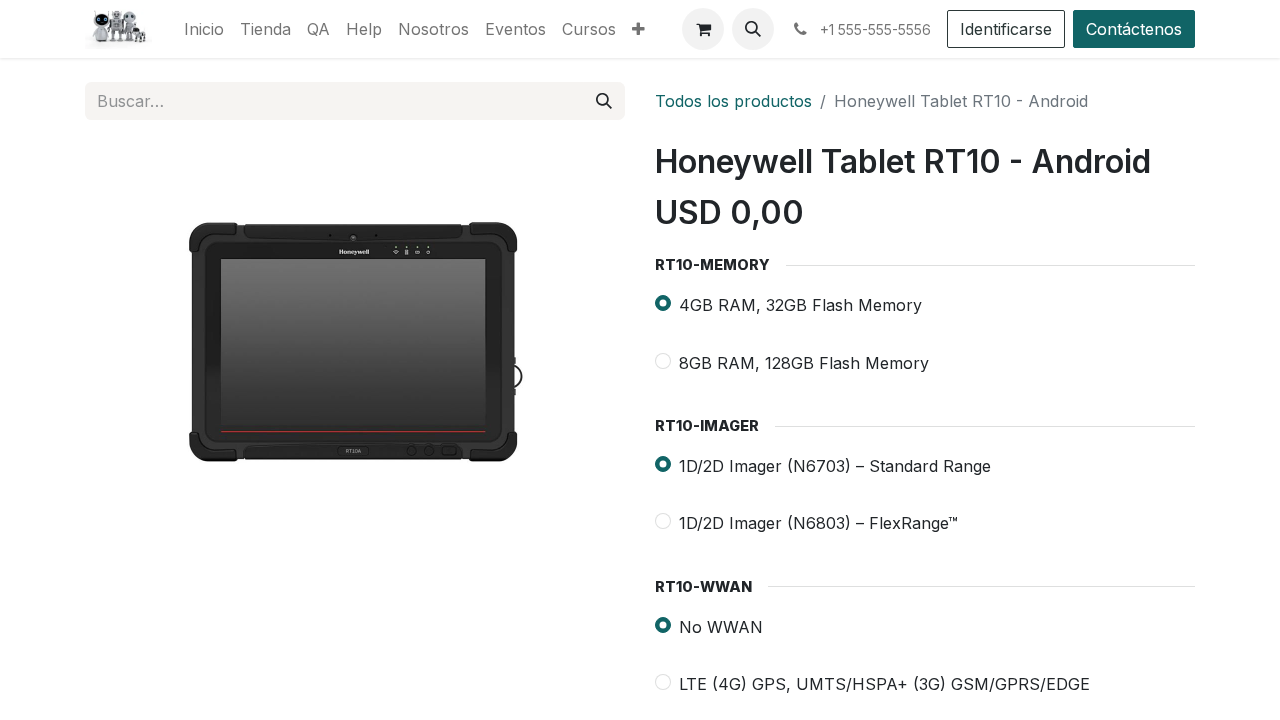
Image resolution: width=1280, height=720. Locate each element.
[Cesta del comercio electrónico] (703, 29)
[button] (753, 29)
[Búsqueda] (604, 101)
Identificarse (1006, 29)
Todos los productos (733, 101)
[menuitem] (204, 29)
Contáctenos (1134, 29)
